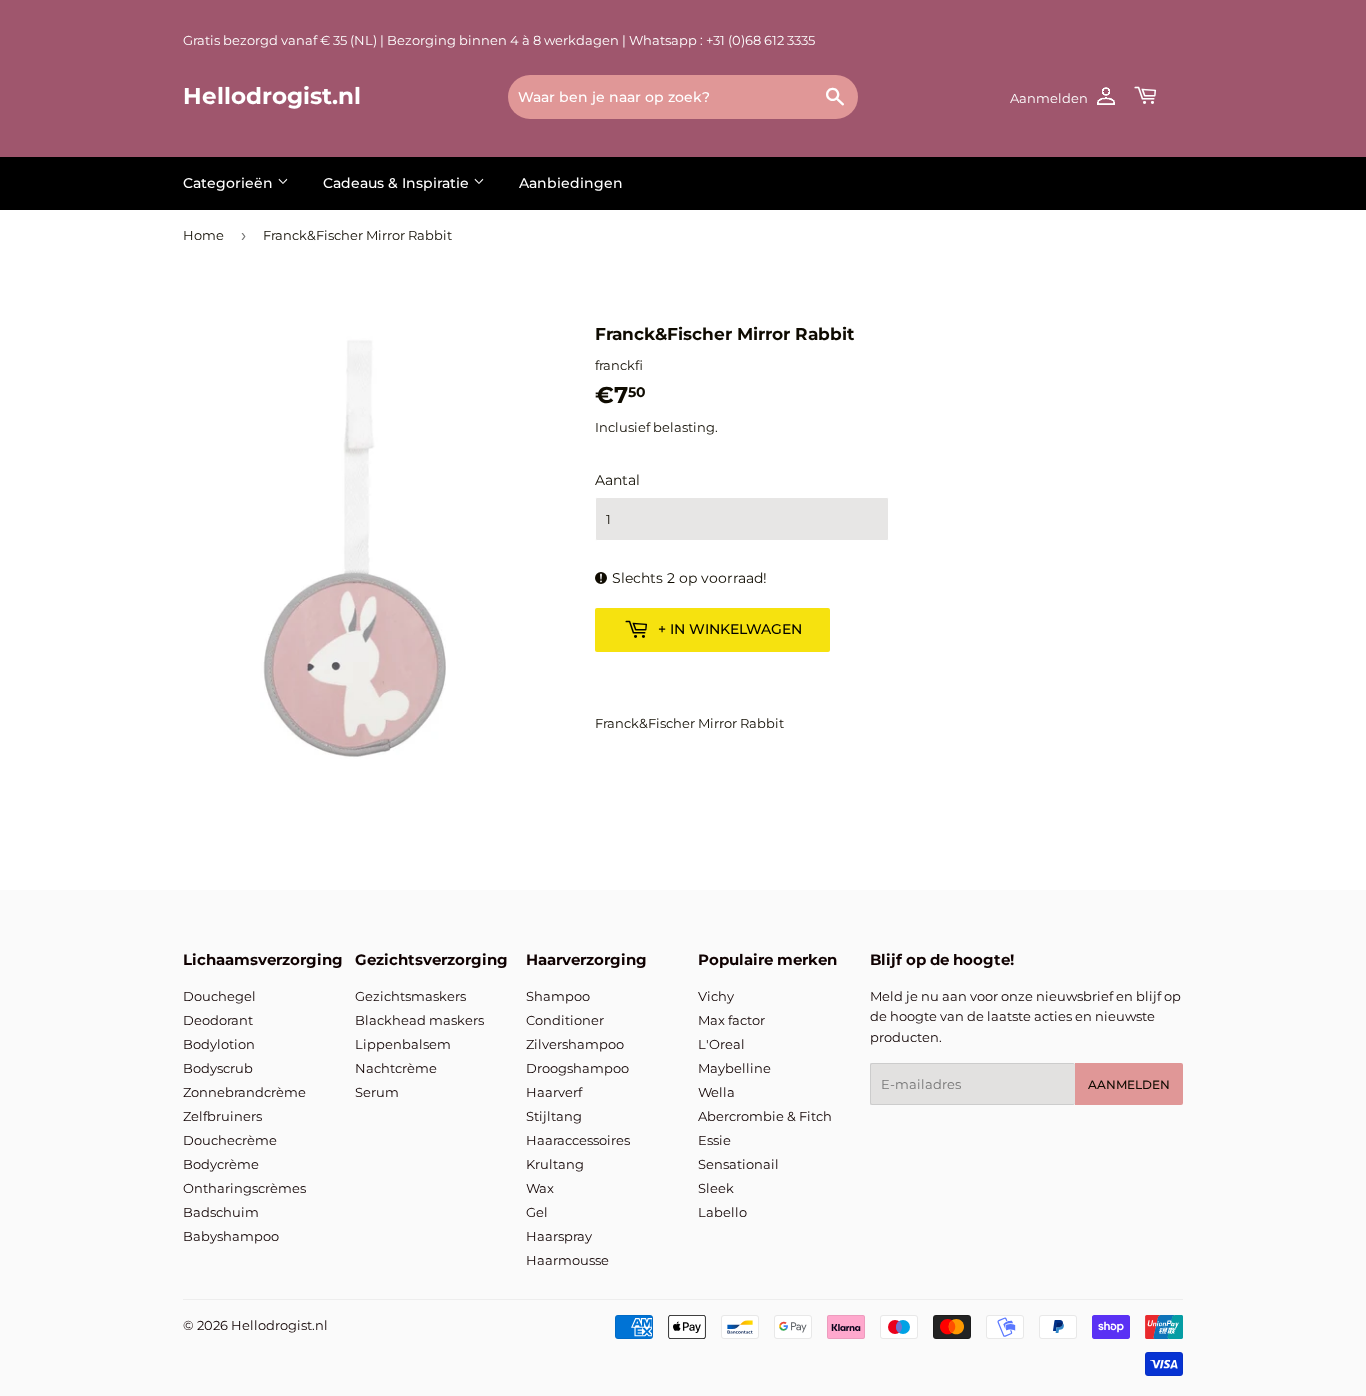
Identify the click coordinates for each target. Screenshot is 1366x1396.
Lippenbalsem (403, 1044)
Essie (714, 1140)
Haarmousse (567, 1260)
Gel (537, 1212)
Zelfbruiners (222, 1116)
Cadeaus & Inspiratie (398, 183)
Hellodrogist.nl (272, 96)
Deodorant (218, 1020)
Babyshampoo (231, 1236)
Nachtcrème (396, 1068)
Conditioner (565, 1020)
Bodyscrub (218, 1068)
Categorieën (230, 183)
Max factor (731, 1020)
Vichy (716, 996)
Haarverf (554, 1092)
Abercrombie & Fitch (765, 1116)
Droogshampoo (577, 1068)
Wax (540, 1188)
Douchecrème (230, 1140)
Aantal (617, 480)
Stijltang (554, 1116)
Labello (722, 1212)
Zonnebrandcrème (244, 1092)
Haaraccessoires (578, 1140)
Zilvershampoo (575, 1044)
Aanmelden (1129, 1084)
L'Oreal (721, 1044)
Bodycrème (221, 1164)
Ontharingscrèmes (244, 1188)
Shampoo (558, 996)
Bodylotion (219, 1044)
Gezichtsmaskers (410, 996)
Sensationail (738, 1164)
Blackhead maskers (419, 1020)
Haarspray (559, 1236)
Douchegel (219, 996)
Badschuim (221, 1212)
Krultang (555, 1164)
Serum (377, 1092)
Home (203, 235)
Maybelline (734, 1068)
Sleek (716, 1188)
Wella (716, 1092)
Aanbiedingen (571, 183)
